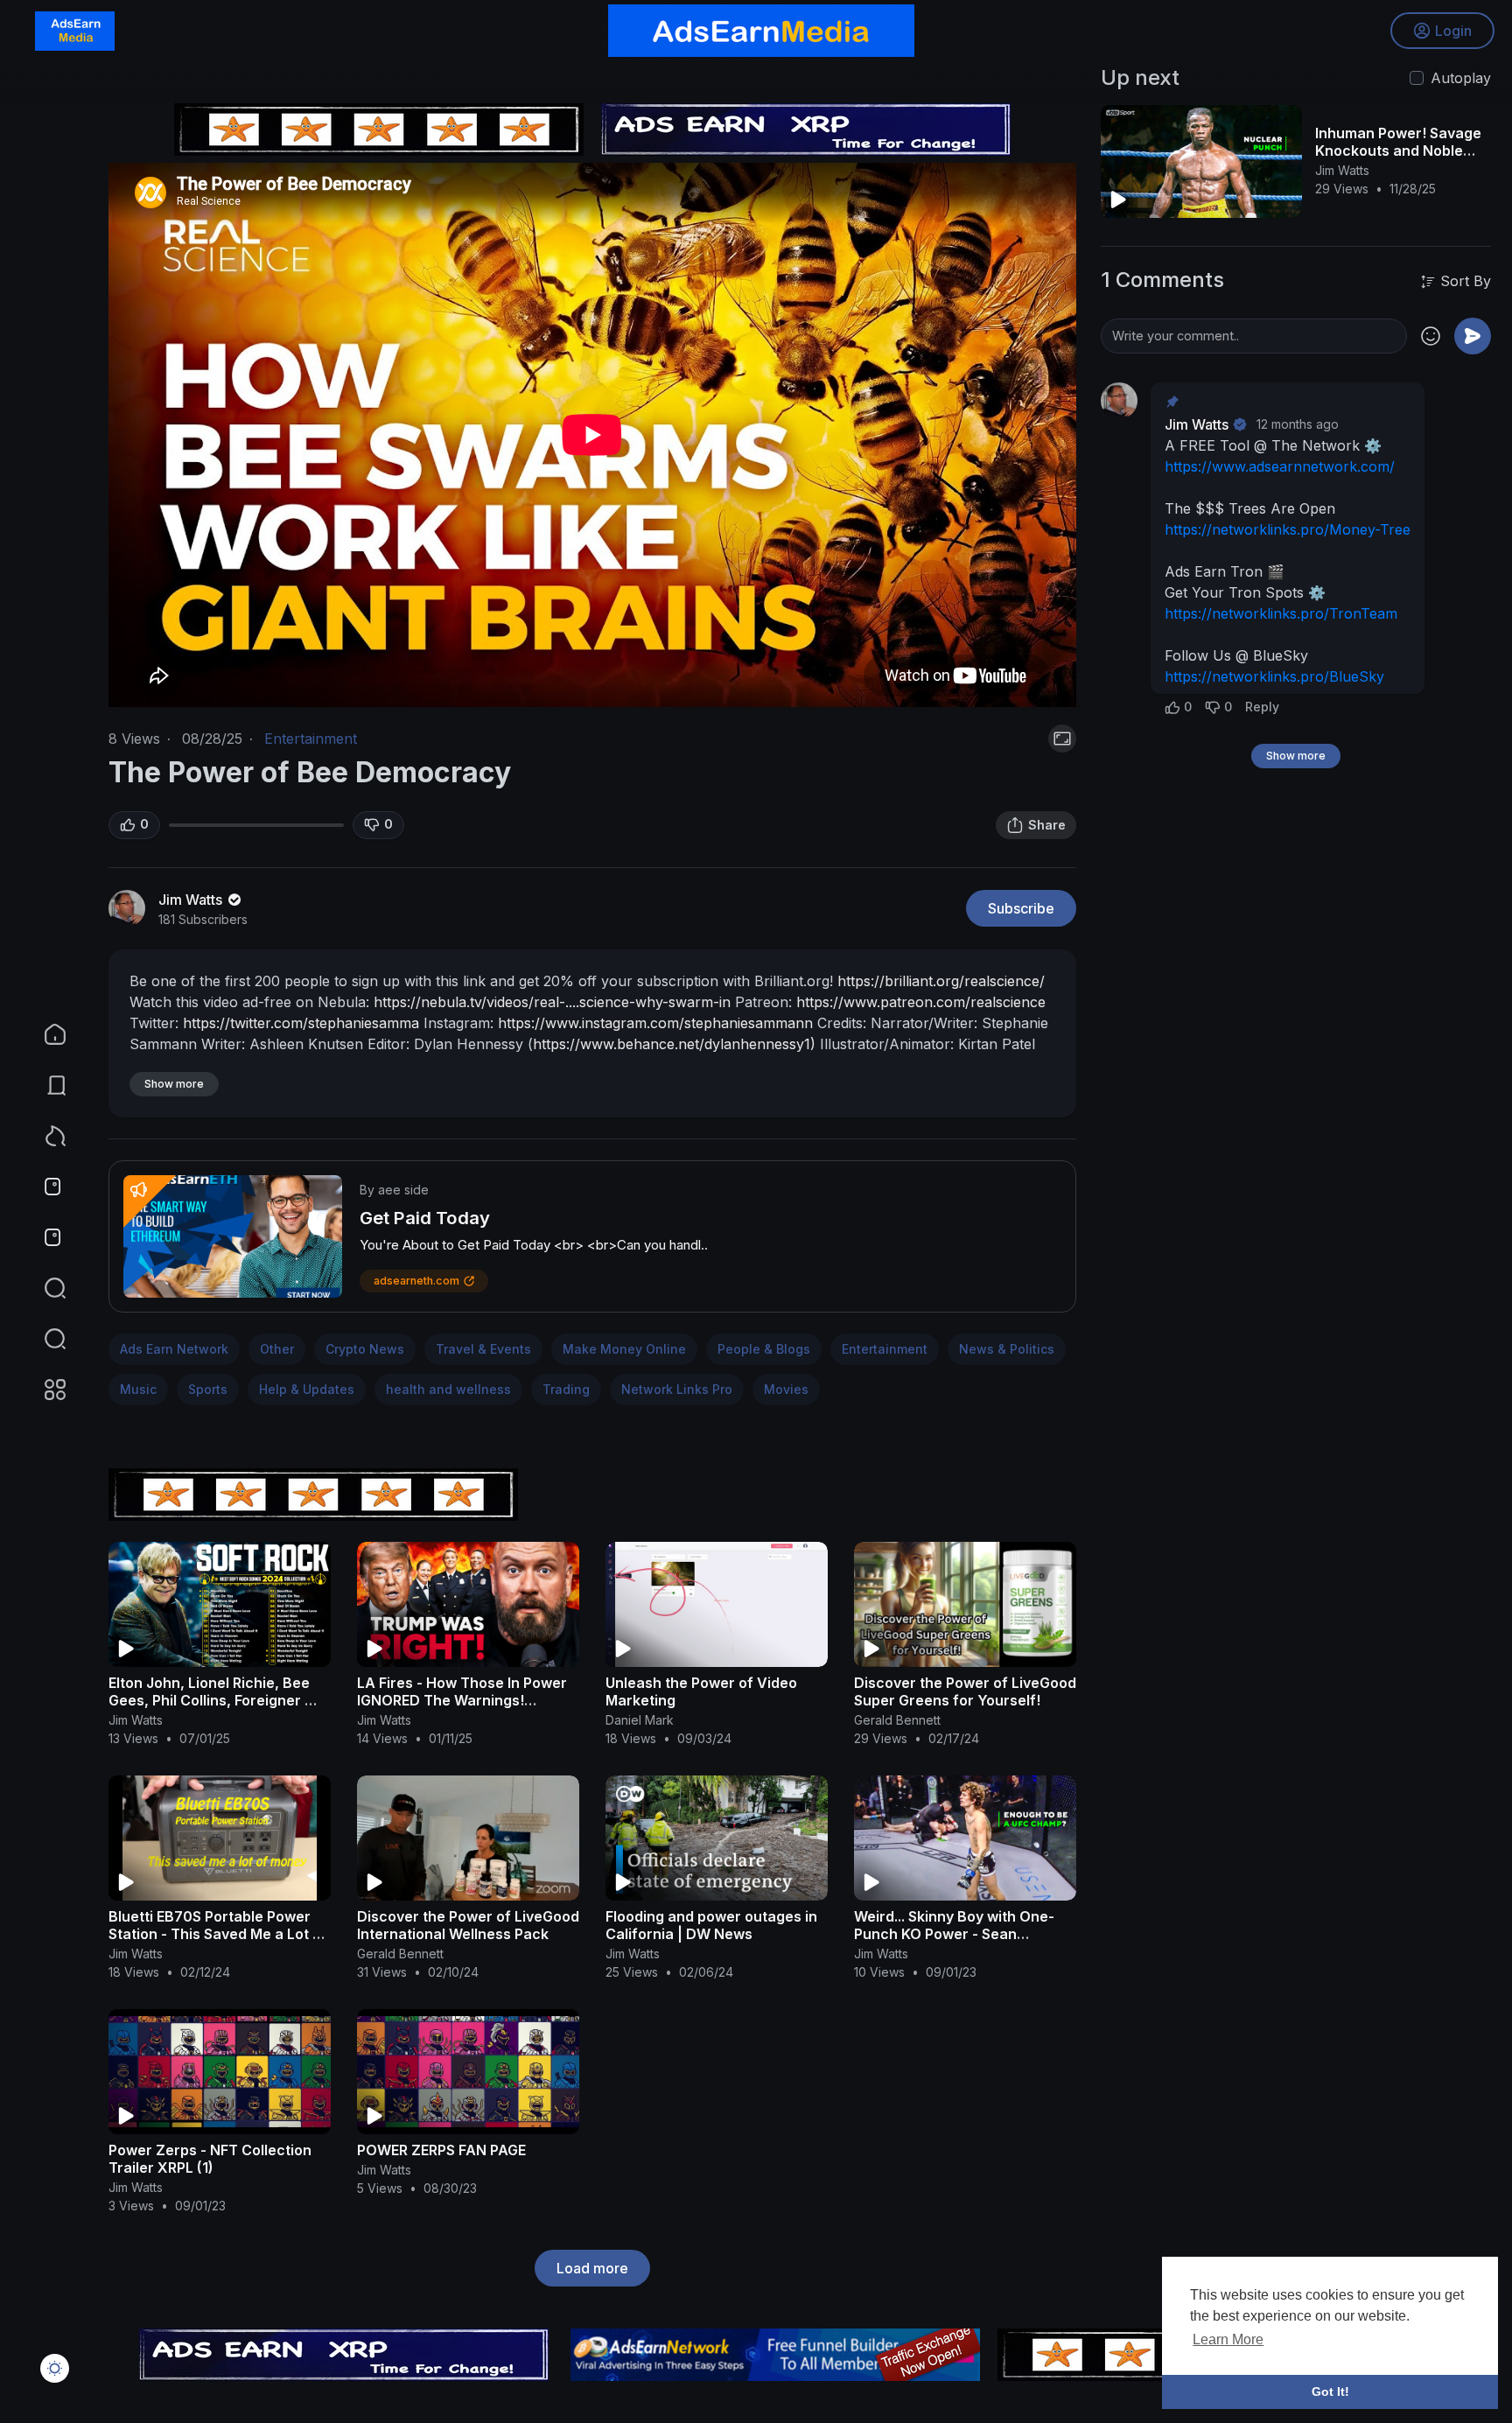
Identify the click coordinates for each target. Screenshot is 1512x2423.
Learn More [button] (1228, 2339)
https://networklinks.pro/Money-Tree (1288, 529)
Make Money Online (624, 1349)
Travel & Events (483, 1349)
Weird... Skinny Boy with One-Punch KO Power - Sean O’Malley (954, 1934)
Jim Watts (192, 900)
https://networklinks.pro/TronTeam (1281, 613)
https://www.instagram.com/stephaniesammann (655, 1023)
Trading (566, 1389)
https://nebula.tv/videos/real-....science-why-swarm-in (552, 1002)
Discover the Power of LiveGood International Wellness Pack (468, 1925)
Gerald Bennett (897, 1720)
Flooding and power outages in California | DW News (711, 1925)
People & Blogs (764, 1349)
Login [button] (1453, 31)
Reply (1262, 707)
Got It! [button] (1330, 2391)
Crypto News (365, 1349)
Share (1047, 825)
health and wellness (448, 1389)
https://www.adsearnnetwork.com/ (1280, 466)
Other (277, 1349)
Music (138, 1389)
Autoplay (1461, 78)
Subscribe (1021, 908)
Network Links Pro (677, 1389)
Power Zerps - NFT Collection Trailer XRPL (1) (210, 2159)
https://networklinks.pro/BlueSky (1274, 676)
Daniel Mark (640, 1720)
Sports (208, 1389)
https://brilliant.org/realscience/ (941, 981)
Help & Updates (307, 1389)
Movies (786, 1389)
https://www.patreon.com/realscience (921, 1002)
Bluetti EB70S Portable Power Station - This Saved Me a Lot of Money (218, 1934)
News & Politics (1007, 1349)
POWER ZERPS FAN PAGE (441, 2150)
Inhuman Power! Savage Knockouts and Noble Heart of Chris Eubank (1398, 151)
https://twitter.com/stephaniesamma (301, 1023)
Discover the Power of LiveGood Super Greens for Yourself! (965, 1691)
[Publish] (1473, 336)
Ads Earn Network (174, 1349)
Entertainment (311, 739)
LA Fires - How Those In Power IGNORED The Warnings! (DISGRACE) (462, 1700)
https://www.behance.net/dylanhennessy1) (674, 1044)
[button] (44, 1339)
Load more (592, 2268)
